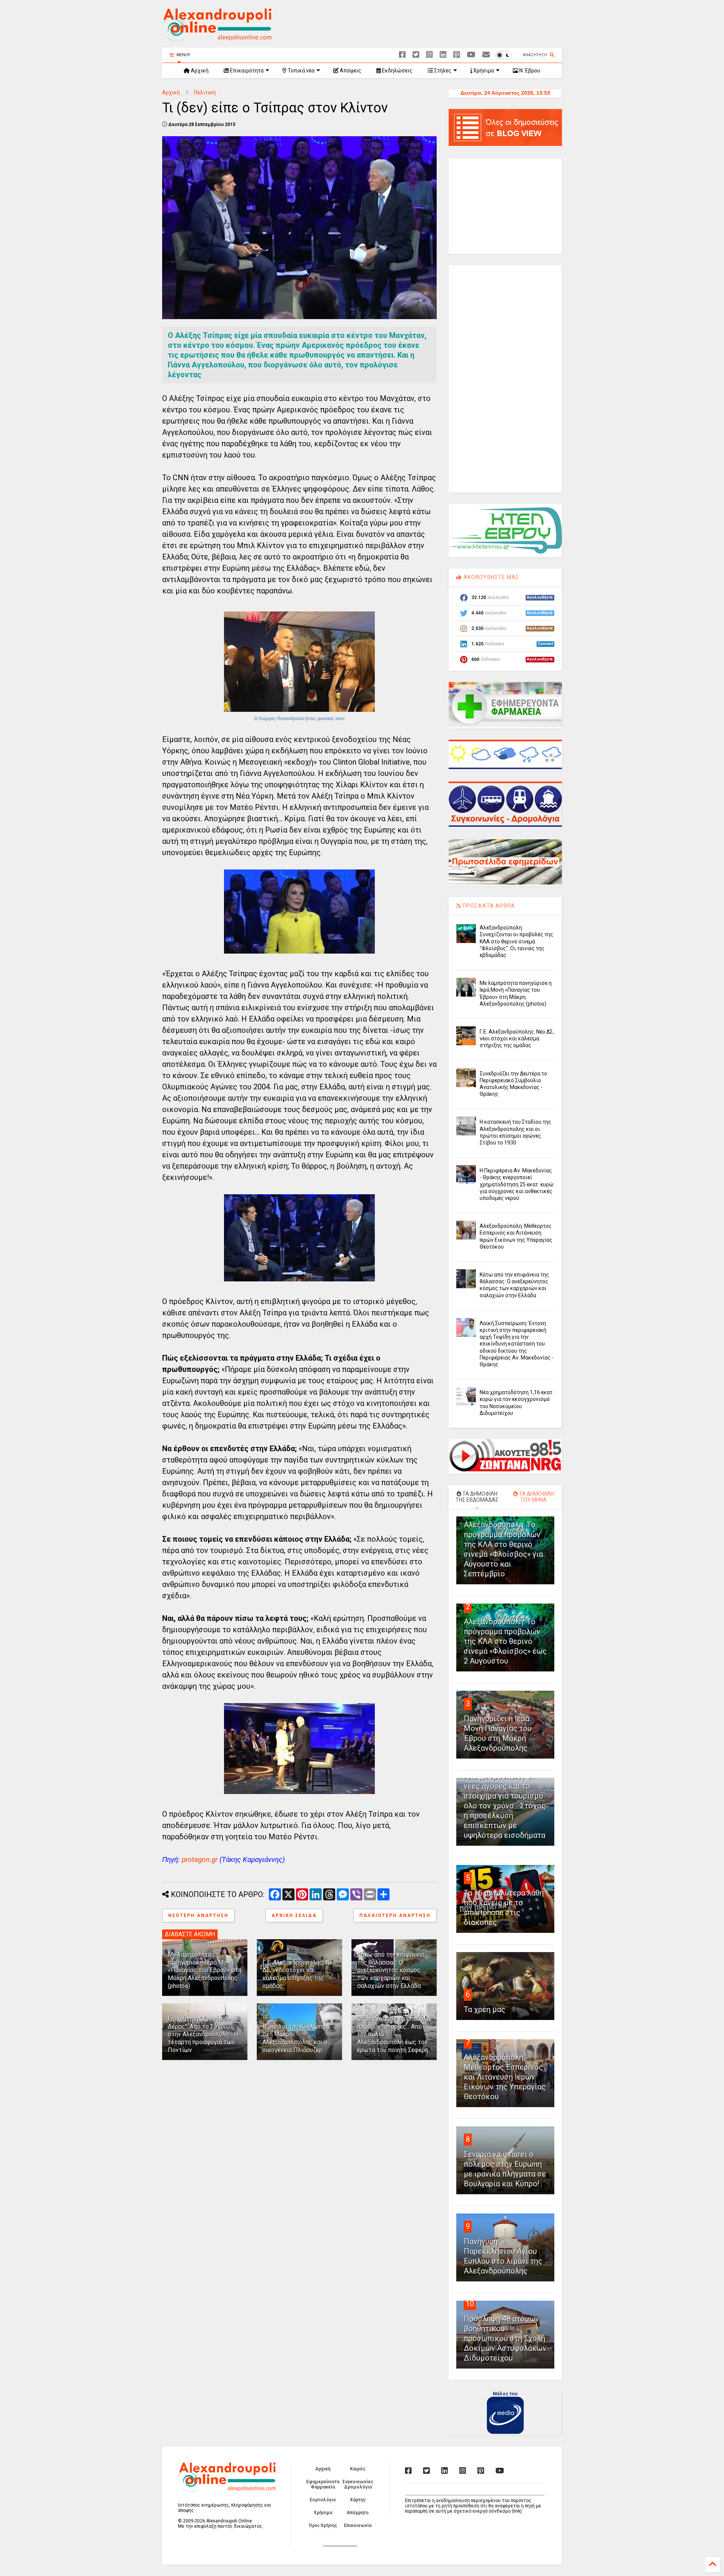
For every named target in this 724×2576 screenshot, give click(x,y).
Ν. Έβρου (529, 71)
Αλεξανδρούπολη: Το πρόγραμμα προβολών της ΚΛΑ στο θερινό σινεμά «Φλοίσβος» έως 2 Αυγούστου (505, 1641)
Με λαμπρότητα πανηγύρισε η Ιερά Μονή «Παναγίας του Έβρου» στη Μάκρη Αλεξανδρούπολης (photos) (205, 1970)
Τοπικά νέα (301, 71)
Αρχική (199, 71)
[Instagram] (429, 55)
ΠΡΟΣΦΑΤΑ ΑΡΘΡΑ (488, 906)
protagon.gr (200, 1859)
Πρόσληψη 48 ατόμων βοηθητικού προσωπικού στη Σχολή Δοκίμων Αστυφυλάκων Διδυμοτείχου (505, 2338)
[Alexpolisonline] (486, 55)
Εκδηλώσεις (397, 71)
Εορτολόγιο (323, 2500)
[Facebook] (402, 55)
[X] (416, 55)
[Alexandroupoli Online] (217, 38)
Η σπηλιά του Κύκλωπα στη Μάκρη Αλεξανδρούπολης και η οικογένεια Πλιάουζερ (295, 2038)
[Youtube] (471, 55)
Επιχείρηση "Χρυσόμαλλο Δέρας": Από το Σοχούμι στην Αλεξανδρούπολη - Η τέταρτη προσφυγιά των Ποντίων (203, 2034)
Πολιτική (205, 92)
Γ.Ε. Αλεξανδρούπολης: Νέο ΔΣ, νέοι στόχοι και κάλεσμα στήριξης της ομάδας (299, 1974)
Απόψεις (350, 71)
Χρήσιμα (483, 71)
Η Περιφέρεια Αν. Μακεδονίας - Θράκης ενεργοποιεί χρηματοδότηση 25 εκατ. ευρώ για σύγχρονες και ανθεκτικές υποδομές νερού (517, 1184)
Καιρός (358, 2469)
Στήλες (442, 71)
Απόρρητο (358, 2513)
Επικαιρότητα (246, 71)
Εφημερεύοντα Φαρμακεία (323, 2484)
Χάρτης (358, 2500)
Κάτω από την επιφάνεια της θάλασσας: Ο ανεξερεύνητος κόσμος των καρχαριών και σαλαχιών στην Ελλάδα (391, 1970)
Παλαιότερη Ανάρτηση (395, 1915)
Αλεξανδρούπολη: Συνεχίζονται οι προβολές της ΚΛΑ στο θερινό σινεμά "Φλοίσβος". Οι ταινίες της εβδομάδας (516, 941)
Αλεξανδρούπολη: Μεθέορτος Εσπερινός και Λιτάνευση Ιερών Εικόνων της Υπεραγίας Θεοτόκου (505, 2077)
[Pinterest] (457, 55)
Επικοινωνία (358, 2525)
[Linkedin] (443, 55)
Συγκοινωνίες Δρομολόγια (358, 2484)
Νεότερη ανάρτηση (198, 1915)
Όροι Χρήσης (323, 2525)
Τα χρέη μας (485, 2009)
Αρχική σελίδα (294, 1915)
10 (470, 2304)
